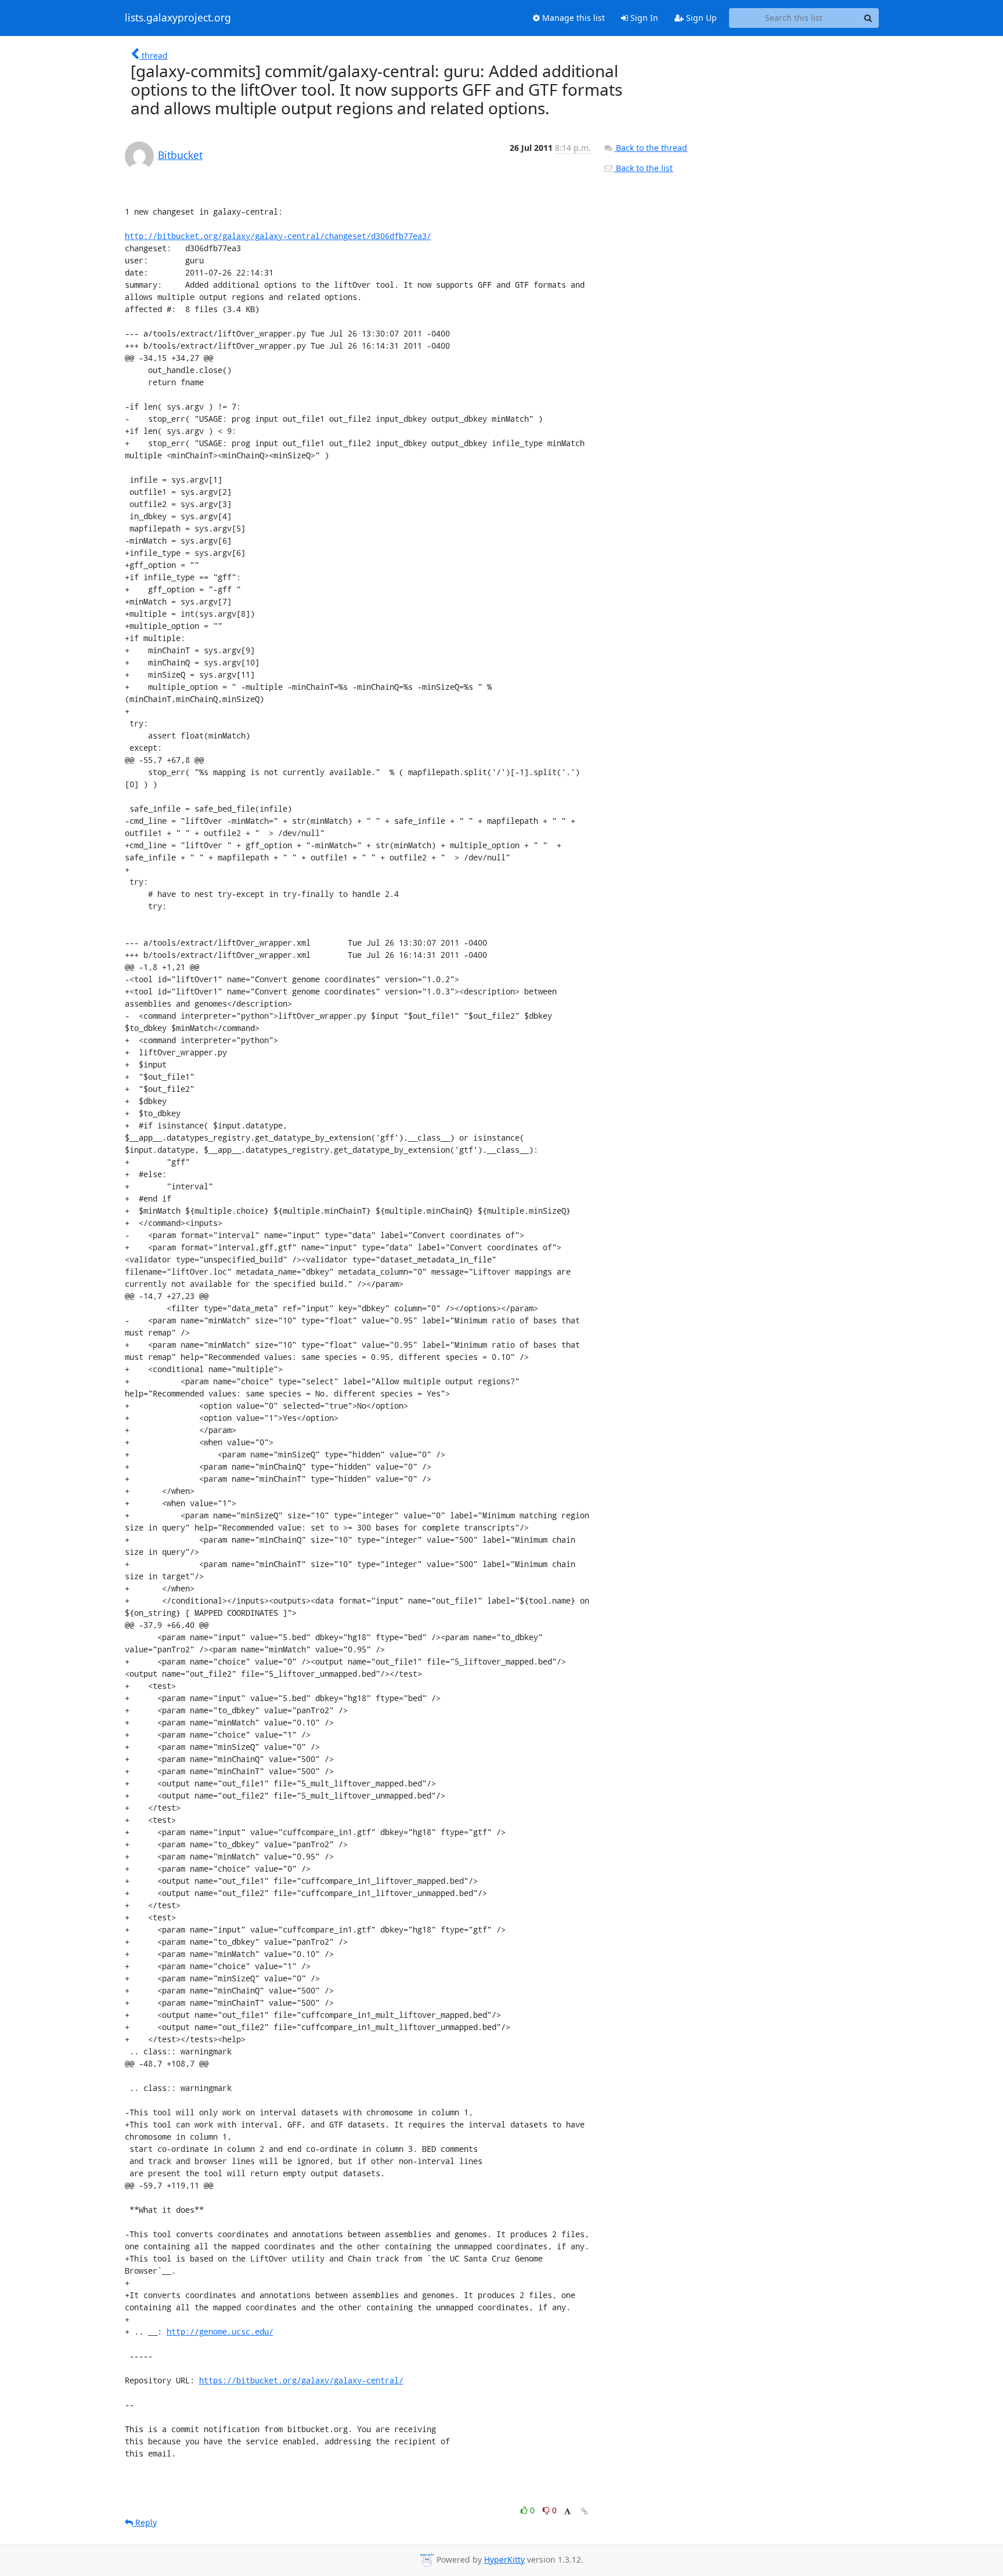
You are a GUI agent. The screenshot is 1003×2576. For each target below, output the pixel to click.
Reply (145, 2522)
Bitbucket (180, 155)
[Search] (868, 18)
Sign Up (700, 18)
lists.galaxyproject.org (178, 18)
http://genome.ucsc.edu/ (220, 2331)
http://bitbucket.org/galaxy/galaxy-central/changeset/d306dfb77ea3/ (278, 236)
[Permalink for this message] (585, 2511)
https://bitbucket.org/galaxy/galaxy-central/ (301, 2380)
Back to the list (643, 168)
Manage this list (572, 18)
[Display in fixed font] (567, 2512)
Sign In (643, 18)
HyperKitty (504, 2559)
